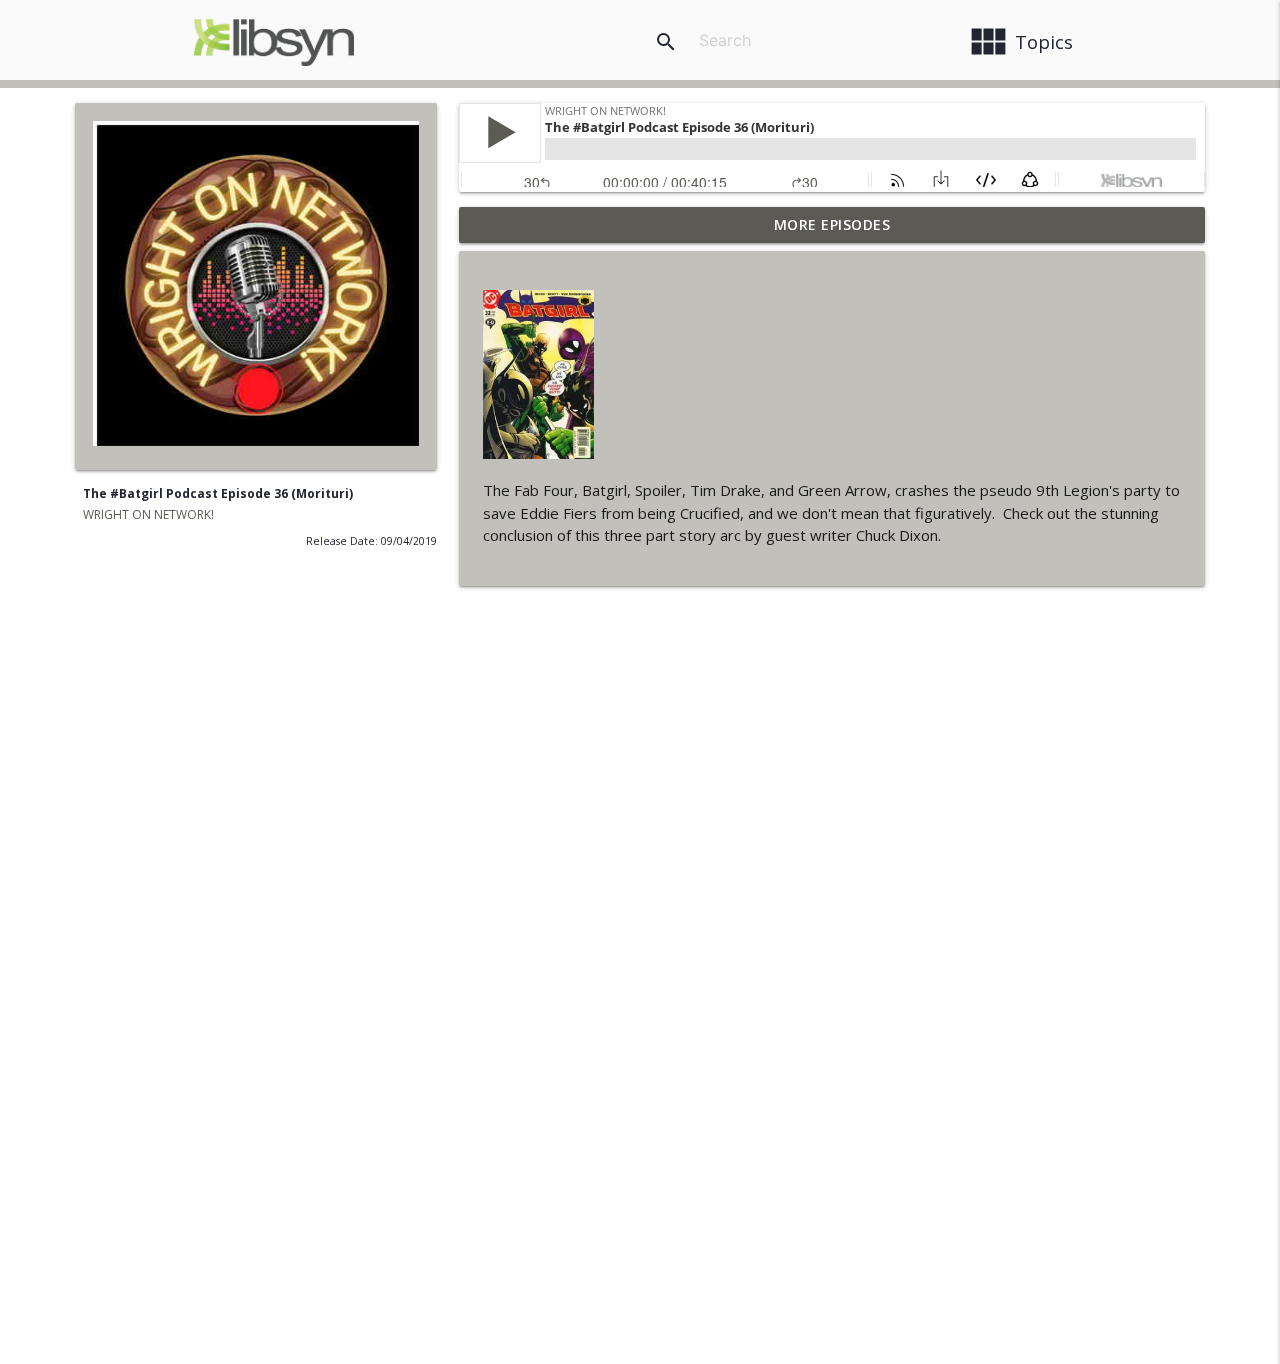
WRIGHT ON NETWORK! (148, 514)
